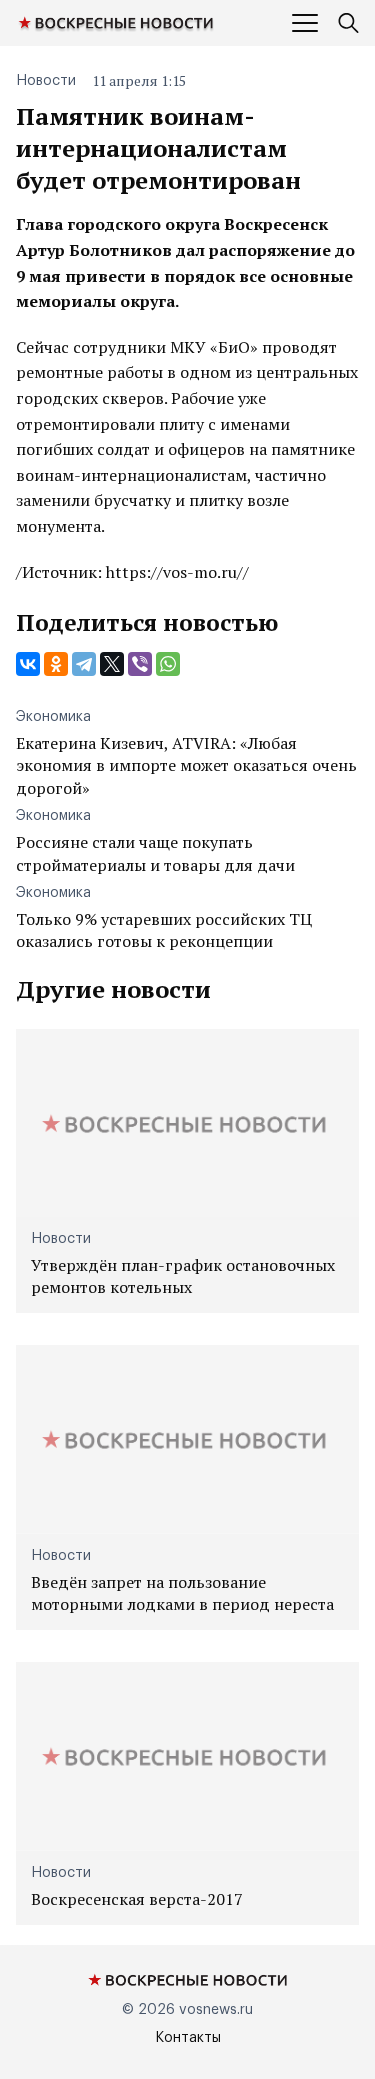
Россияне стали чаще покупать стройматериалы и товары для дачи (155, 853)
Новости (46, 81)
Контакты (188, 2038)
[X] (112, 664)
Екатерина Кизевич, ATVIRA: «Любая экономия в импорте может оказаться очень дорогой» (186, 765)
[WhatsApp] (168, 664)
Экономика (53, 717)
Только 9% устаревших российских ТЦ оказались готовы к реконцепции (164, 930)
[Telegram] (84, 664)
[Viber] (140, 664)
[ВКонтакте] (28, 664)
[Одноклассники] (56, 664)
